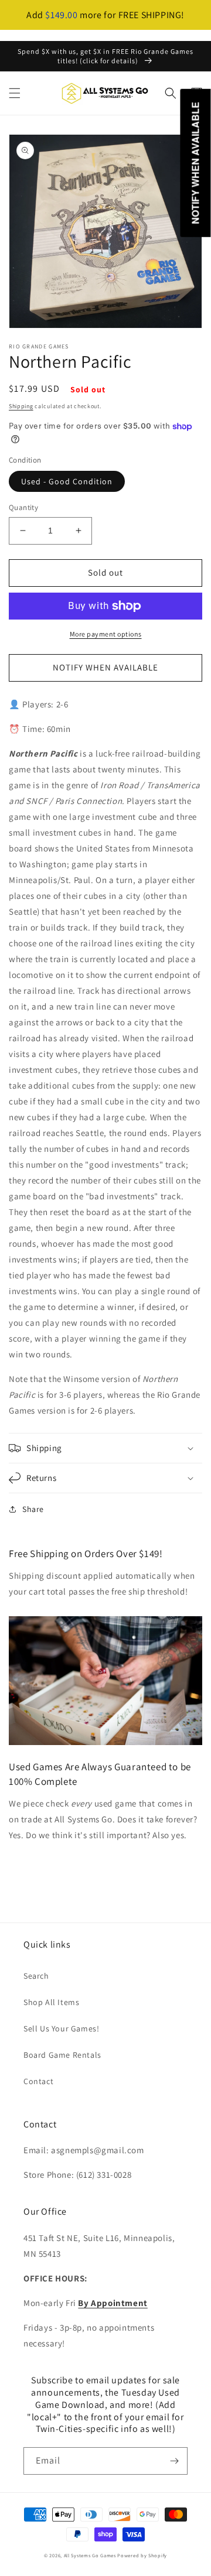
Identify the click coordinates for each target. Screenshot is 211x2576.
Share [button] (33, 1509)
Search (36, 1976)
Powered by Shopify (142, 2555)
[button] (15, 93)
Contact (38, 2081)
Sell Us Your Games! (61, 2028)
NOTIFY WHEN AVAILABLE (105, 667)
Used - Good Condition (67, 481)
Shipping (21, 406)
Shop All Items (51, 2002)
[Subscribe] (174, 2461)
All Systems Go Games (90, 2555)
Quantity (23, 507)
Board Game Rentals (62, 2055)
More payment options (106, 634)
